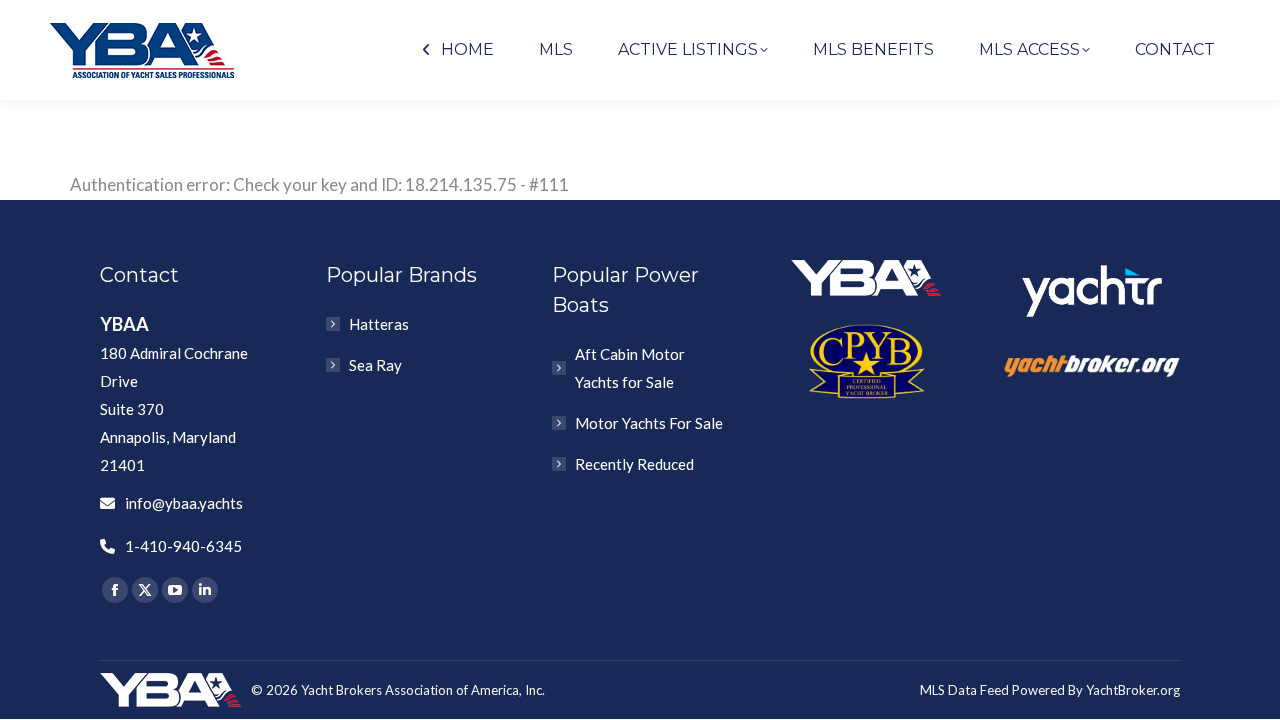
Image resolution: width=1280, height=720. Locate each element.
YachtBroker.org (1133, 690)
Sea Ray (375, 365)
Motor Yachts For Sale (649, 423)
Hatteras (379, 324)
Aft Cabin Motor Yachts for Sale (630, 368)
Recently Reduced (634, 464)
